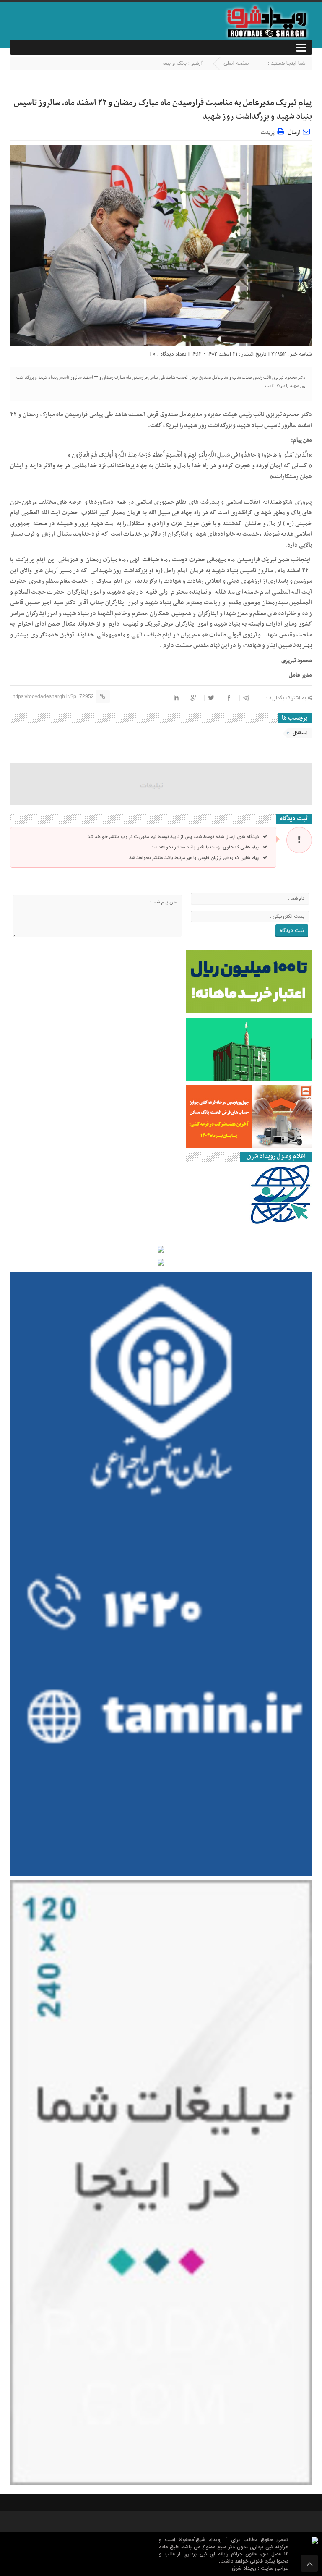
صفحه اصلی (236, 63)
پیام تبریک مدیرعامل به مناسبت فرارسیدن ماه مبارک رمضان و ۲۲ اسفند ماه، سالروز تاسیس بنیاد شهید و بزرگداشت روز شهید (163, 110)
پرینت (269, 131)
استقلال (300, 733)
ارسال (294, 132)
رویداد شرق (245, 2568)
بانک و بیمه (174, 63)
